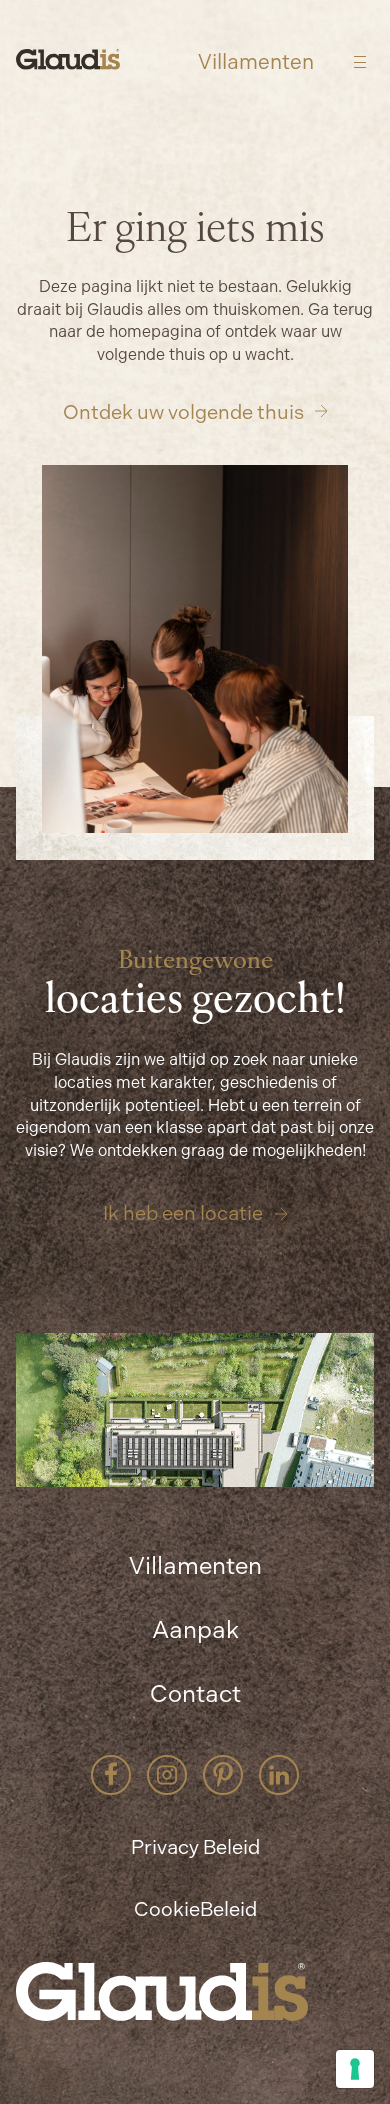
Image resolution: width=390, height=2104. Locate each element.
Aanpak (195, 1630)
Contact (195, 1694)
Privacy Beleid (195, 1847)
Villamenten (256, 62)
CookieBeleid (195, 1909)
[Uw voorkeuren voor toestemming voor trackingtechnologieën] (355, 2069)
